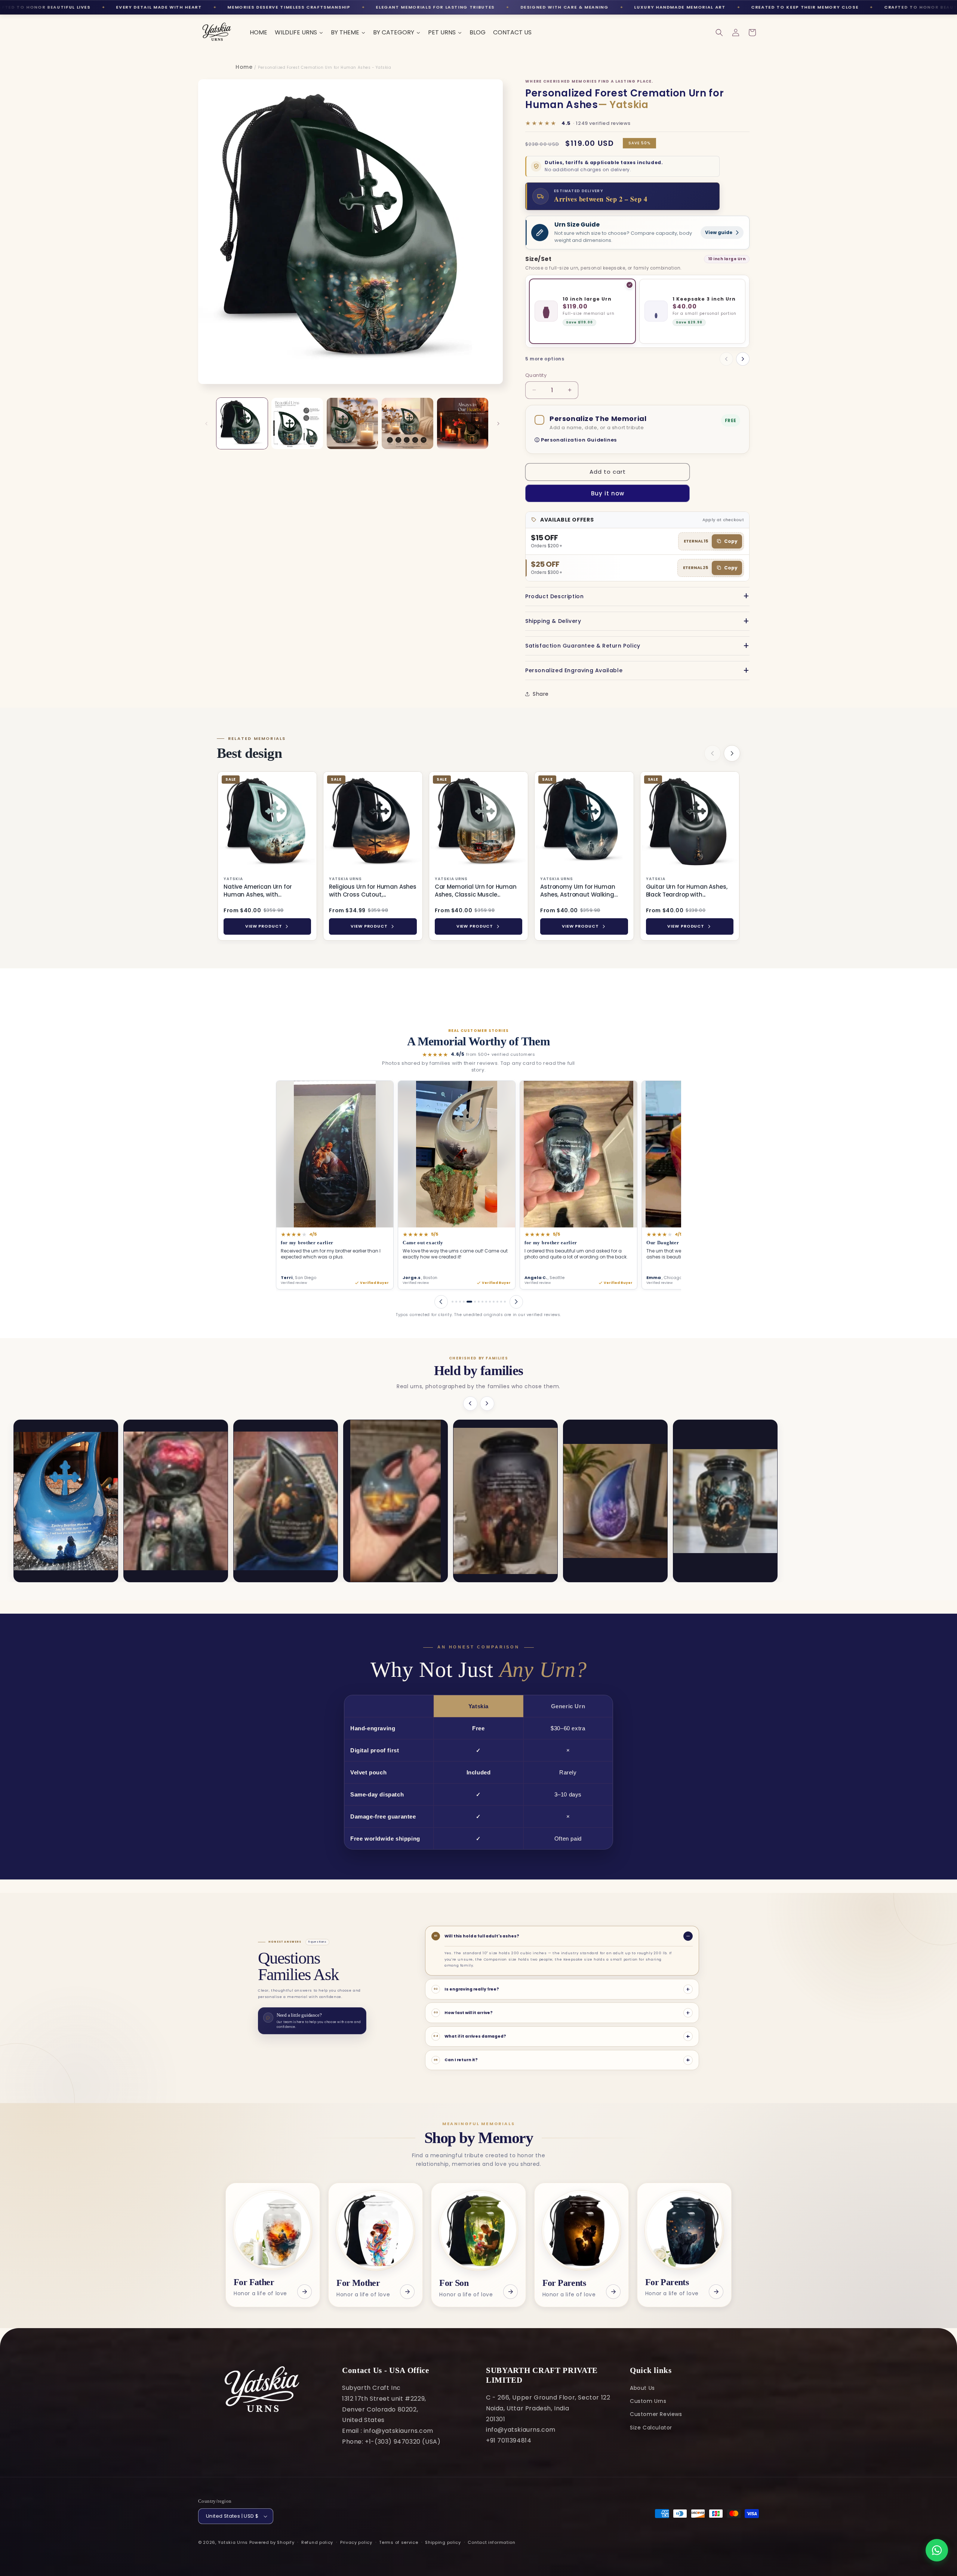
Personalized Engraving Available (574, 670)
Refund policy (317, 2542)
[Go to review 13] (501, 1302)
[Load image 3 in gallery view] (352, 423)
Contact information (491, 2542)
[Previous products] (713, 753)
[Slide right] (498, 424)
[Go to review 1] (453, 1302)
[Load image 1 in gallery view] (242, 423)
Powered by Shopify (272, 2542)
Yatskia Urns (233, 2542)
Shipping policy (443, 2542)
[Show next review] (516, 1302)
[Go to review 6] (471, 1302)
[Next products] (732, 753)
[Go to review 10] (490, 1302)
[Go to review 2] (456, 1302)
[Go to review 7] (477, 1302)
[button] (719, 33)
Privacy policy (356, 2542)
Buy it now (608, 493)
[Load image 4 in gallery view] (407, 423)
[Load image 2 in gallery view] (297, 423)
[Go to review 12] (497, 1302)
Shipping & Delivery (553, 621)
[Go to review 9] (486, 1302)
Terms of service (399, 2542)
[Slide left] (206, 424)
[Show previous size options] (726, 359)
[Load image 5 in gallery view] (463, 423)
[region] (478, 857)
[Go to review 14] (505, 1302)
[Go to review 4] (464, 1302)
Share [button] (541, 694)
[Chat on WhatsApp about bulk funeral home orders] (937, 2550)
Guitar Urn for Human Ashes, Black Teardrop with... (687, 891)
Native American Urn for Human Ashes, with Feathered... (258, 891)
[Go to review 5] (467, 1302)
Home (244, 67)
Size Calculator (651, 2428)
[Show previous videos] (470, 1404)
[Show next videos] (487, 1404)
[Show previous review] (441, 1302)
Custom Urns (648, 2401)
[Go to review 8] (482, 1302)
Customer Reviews (656, 2414)
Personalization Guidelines (579, 440)
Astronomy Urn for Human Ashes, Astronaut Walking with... (578, 891)
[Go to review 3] (460, 1302)
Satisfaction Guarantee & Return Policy (583, 646)
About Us (642, 2388)
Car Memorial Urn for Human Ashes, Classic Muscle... (476, 891)
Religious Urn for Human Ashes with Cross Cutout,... (373, 891)
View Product (264, 926)
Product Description (554, 596)
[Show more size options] (743, 359)
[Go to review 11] (494, 1302)
